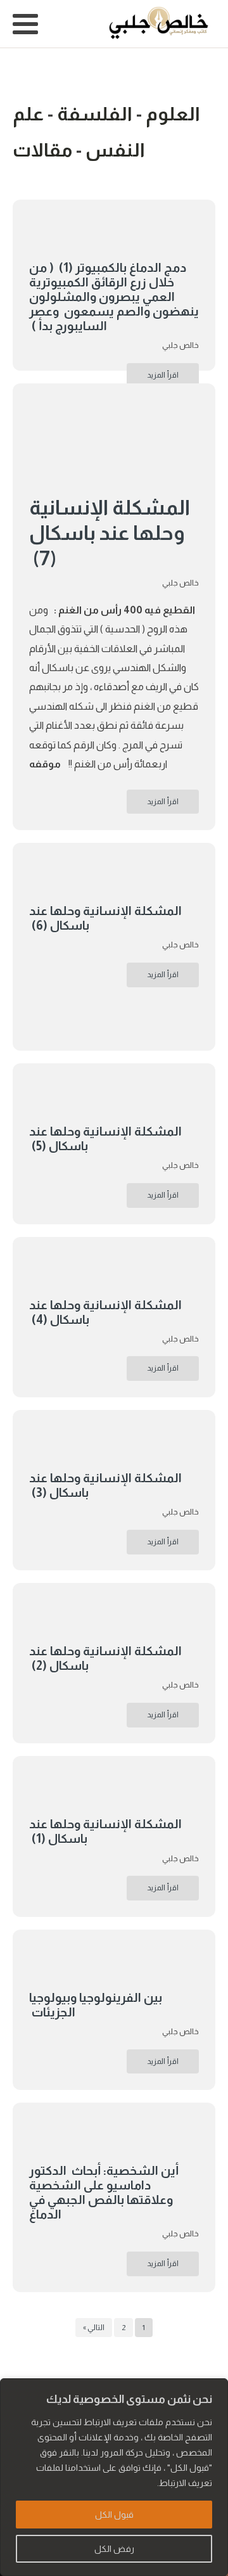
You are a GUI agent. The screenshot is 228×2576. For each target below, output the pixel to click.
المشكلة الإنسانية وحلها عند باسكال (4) (105, 1312)
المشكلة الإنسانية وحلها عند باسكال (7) (110, 533)
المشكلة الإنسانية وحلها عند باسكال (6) (105, 918)
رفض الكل (114, 2549)
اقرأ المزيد (163, 375)
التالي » (94, 2328)
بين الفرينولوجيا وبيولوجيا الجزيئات (96, 2005)
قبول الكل (114, 2515)
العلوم (173, 114)
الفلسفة (95, 114)
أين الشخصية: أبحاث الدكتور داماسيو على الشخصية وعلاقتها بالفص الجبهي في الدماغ (104, 2193)
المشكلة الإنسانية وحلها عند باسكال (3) (105, 1485)
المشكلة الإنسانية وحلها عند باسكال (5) (105, 1139)
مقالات (42, 150)
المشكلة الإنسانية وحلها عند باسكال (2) (105, 1658)
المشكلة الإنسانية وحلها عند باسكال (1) (105, 1831)
